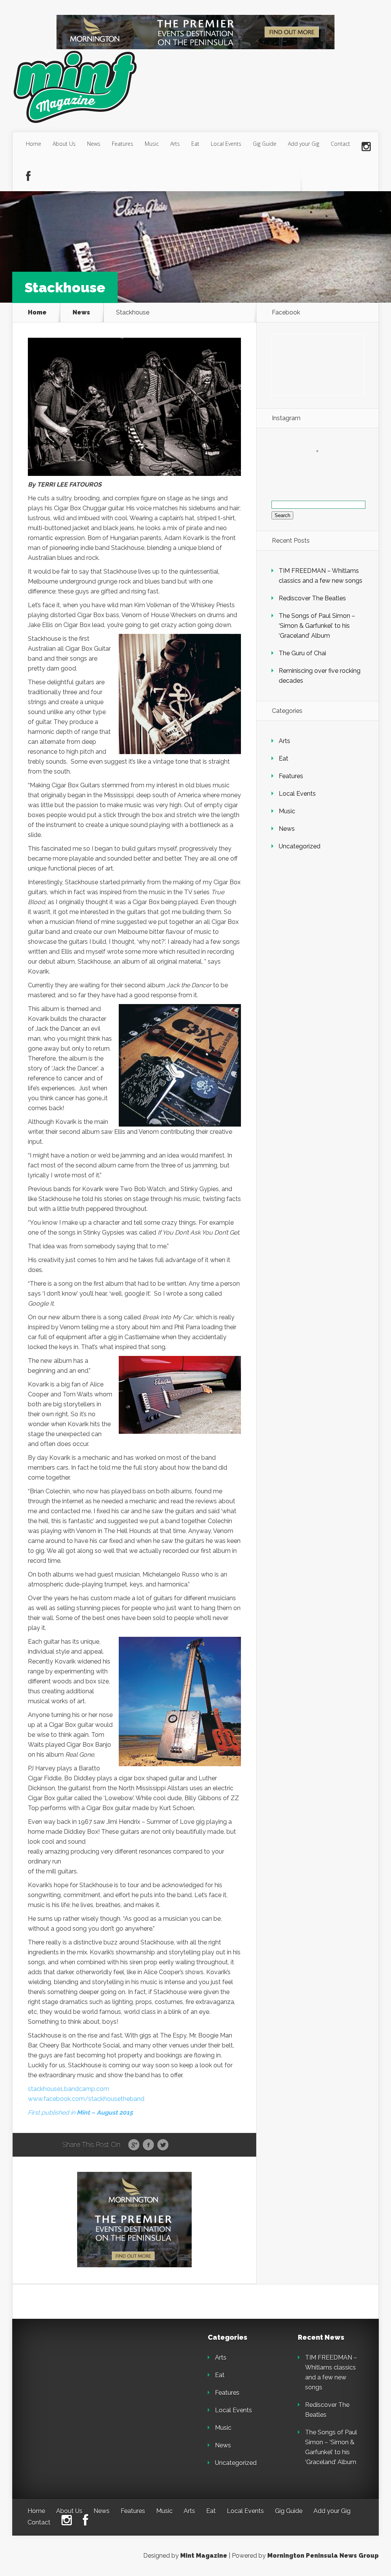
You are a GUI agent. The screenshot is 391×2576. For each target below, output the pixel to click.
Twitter (163, 2145)
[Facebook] (28, 177)
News (94, 144)
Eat (195, 144)
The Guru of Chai (302, 653)
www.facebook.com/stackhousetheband (86, 2099)
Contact (340, 144)
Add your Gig (304, 144)
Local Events (226, 144)
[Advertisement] (81, 2382)
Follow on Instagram (322, 465)
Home (34, 144)
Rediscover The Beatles (312, 598)
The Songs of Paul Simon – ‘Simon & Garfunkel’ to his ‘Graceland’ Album (317, 626)
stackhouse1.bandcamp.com (69, 2089)
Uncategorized (300, 846)
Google (134, 2145)
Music (152, 144)
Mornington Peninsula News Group (323, 2556)
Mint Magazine (204, 2556)
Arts (175, 144)
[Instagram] (366, 147)
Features (123, 144)
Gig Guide (265, 144)
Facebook (148, 2145)
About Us (64, 144)
